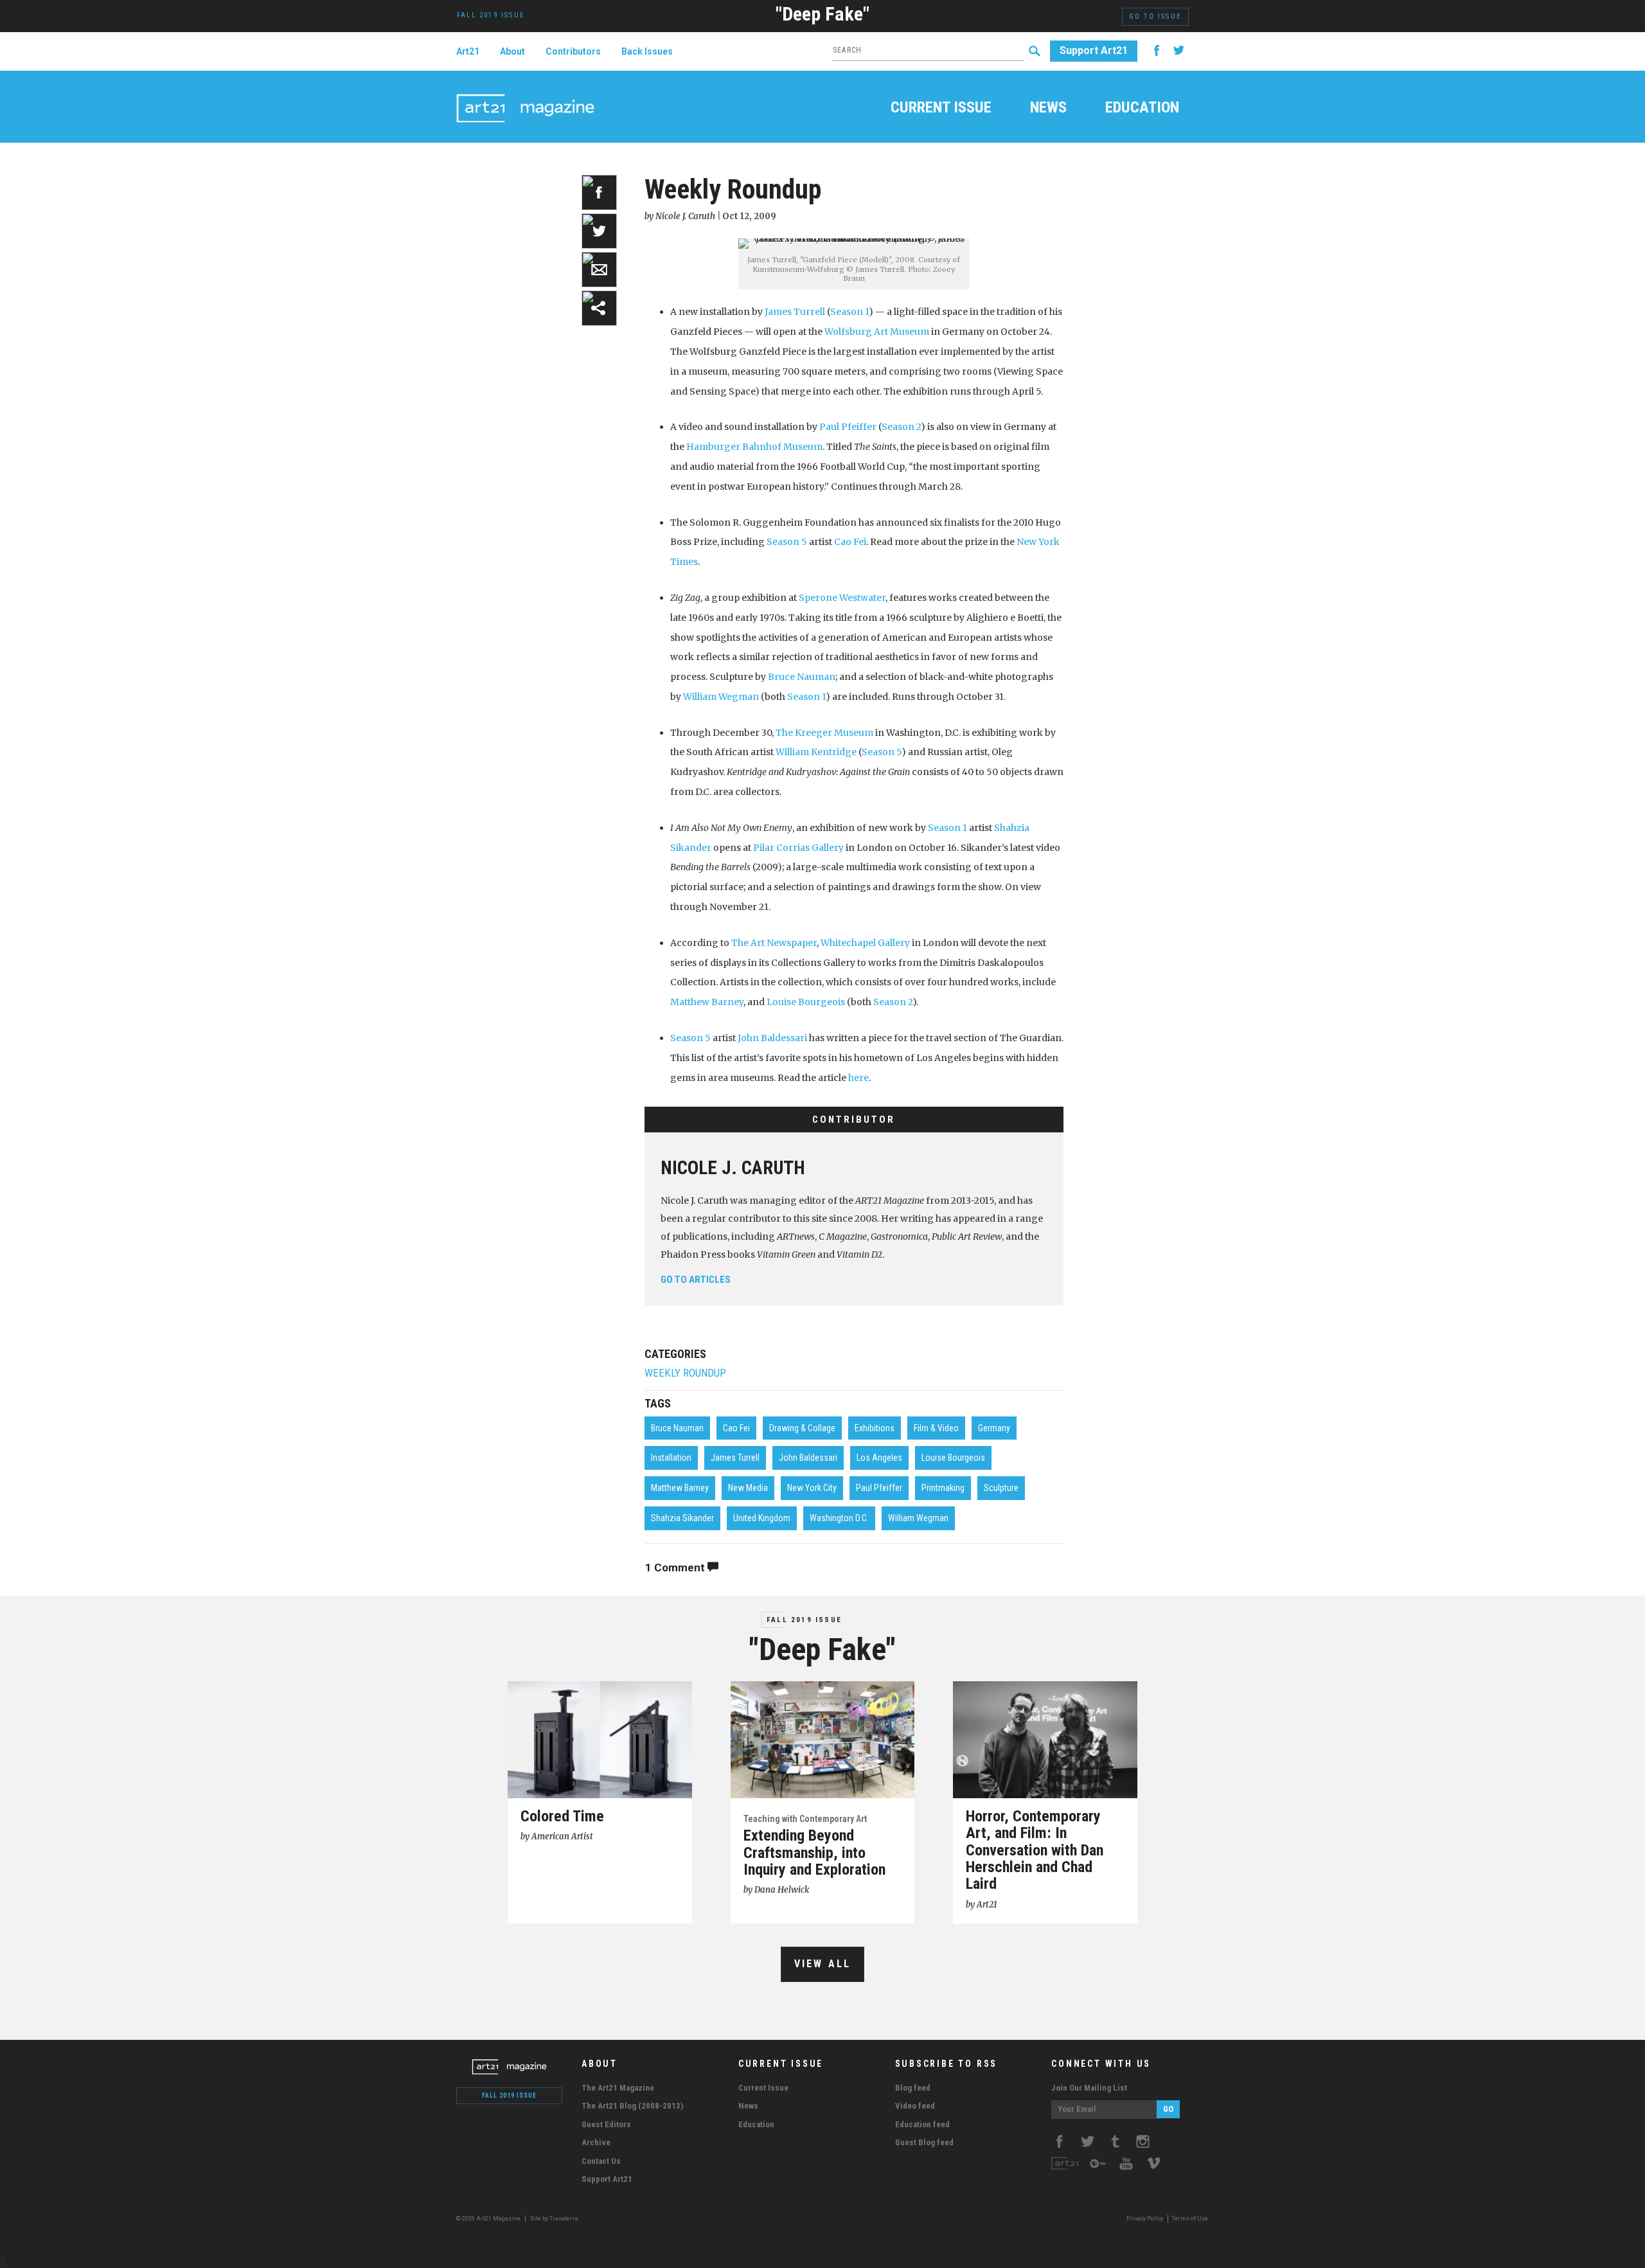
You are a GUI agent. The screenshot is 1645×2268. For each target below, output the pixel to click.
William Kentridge (816, 752)
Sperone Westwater (842, 598)
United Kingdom (762, 1518)
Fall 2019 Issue (804, 1620)
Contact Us (601, 2161)
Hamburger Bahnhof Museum (754, 447)
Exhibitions (875, 1428)
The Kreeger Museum (824, 733)
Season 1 (849, 312)
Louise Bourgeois (806, 1002)
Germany (994, 1428)
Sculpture (1001, 1488)
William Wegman (721, 697)
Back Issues (647, 51)
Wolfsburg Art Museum (877, 332)
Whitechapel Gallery (865, 943)
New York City (812, 1488)
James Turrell (795, 312)
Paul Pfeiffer (848, 427)
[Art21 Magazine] (525, 93)
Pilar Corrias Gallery (798, 848)
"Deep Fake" (822, 14)
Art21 (468, 51)
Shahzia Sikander (682, 1518)
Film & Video (936, 1428)
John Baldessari (772, 1038)
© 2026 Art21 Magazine (489, 2219)
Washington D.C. (839, 1518)
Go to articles (696, 1280)
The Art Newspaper (774, 943)
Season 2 (901, 427)
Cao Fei (850, 542)
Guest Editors (606, 2124)
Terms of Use (1190, 2219)
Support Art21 (1094, 50)
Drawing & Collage (802, 1428)
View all (823, 1964)
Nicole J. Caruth (733, 1168)
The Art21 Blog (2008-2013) (632, 2106)
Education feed (922, 2124)
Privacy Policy (1145, 2219)
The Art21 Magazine (618, 2088)
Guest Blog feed (924, 2142)
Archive (596, 2142)
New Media (748, 1488)
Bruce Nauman (802, 677)
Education (1142, 109)
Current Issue (941, 109)
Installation (671, 1458)
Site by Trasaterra (554, 2219)
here (858, 1078)
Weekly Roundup (685, 1373)
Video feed (915, 2106)
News (1048, 109)
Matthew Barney (707, 1002)
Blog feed (913, 2088)
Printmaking (943, 1488)
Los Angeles (879, 1458)
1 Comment (676, 1567)
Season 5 (787, 542)
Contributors (573, 51)
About (512, 51)
